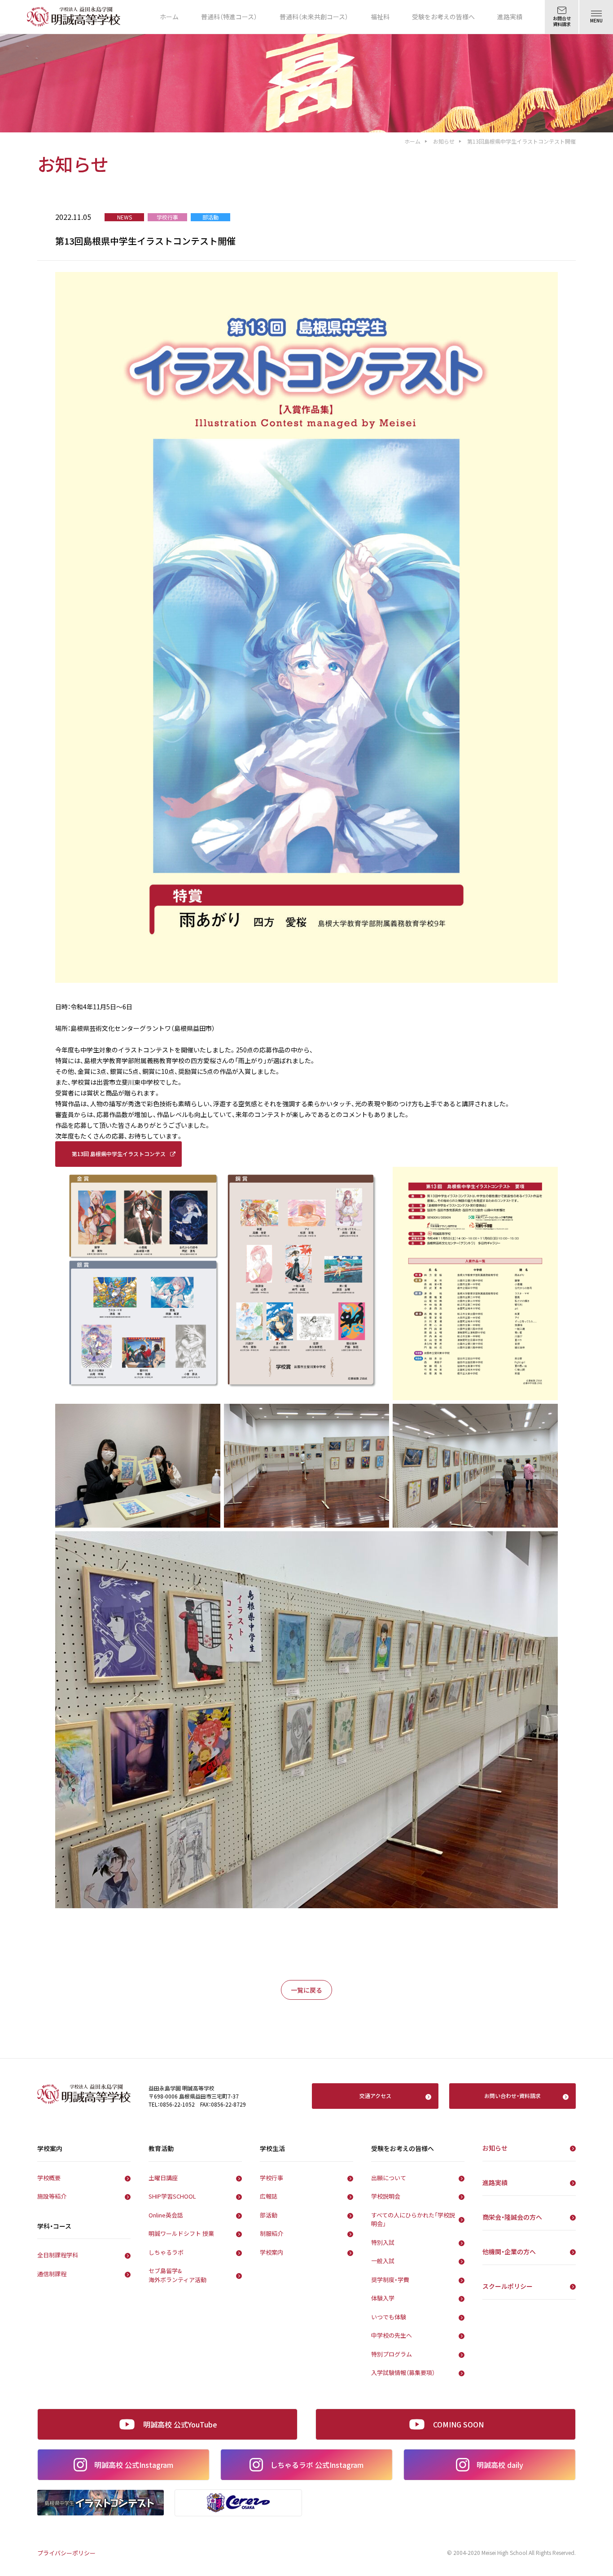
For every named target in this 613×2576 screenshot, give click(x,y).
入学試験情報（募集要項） (403, 2372)
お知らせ (444, 141)
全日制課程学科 (58, 2255)
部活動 (269, 2215)
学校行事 (271, 2178)
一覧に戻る (306, 1990)
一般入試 (383, 2261)
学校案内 (271, 2252)
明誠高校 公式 (134, 2465)
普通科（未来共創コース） (314, 17)
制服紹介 (271, 2233)
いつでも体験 (389, 2317)
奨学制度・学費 (390, 2280)
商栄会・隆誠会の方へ (512, 2217)
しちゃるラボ (166, 2252)
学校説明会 (386, 2196)
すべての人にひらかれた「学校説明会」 (413, 2219)
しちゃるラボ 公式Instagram (317, 2465)
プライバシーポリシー (66, 2553)
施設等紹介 (52, 2196)
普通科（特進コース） (229, 17)
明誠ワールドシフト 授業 (181, 2233)
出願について (389, 2178)
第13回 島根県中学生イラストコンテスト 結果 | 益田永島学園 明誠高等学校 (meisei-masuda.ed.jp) (119, 1158)
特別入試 (383, 2242)
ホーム (169, 17)
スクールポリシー (508, 2286)
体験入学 (383, 2298)
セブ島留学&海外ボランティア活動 (177, 2275)
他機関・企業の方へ (509, 2252)
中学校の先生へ (392, 2335)
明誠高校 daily (500, 2465)
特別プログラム (392, 2354)
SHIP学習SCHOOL (172, 2196)
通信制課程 (52, 2274)
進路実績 (510, 17)
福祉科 (380, 17)
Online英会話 (166, 2215)
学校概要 (49, 2178)
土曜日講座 (163, 2178)
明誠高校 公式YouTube (180, 2424)
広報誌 (269, 2196)
